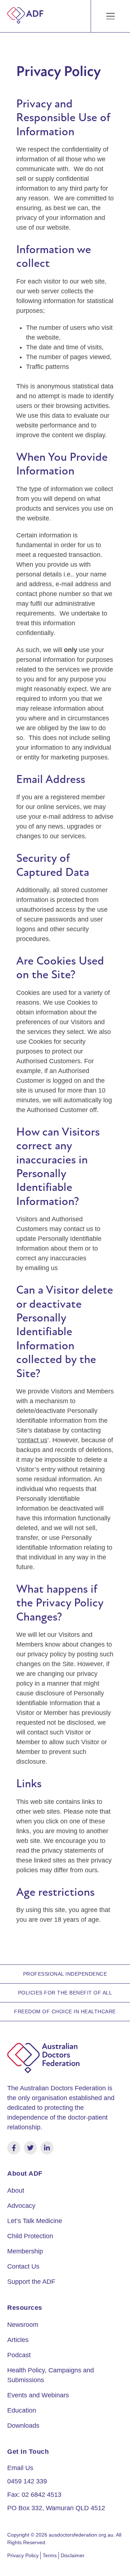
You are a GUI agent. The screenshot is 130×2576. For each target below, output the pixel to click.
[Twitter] (30, 2148)
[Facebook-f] (14, 2148)
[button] (111, 16)
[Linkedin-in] (47, 2148)
